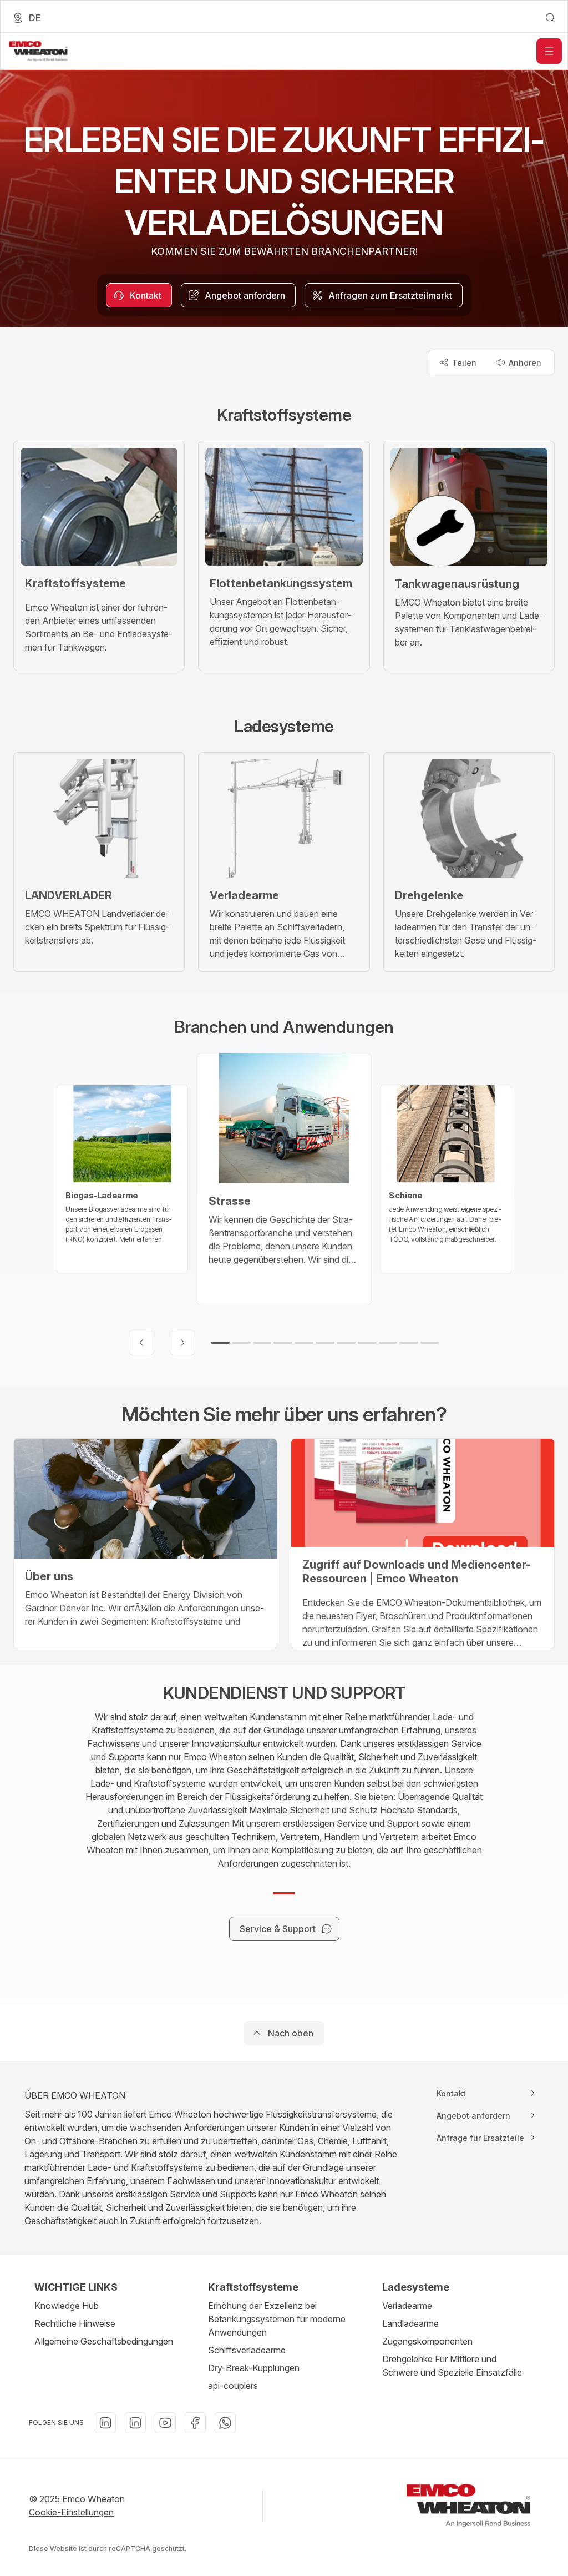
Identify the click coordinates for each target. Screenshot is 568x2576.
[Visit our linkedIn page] (105, 2423)
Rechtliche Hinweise (75, 2323)
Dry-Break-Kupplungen (254, 2368)
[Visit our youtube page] (165, 2423)
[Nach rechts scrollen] (182, 1343)
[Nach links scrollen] (141, 1343)
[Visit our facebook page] (195, 2423)
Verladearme (407, 2306)
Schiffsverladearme (247, 2350)
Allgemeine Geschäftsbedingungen (104, 2341)
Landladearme (410, 2323)
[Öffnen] (549, 51)
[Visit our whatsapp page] (225, 2423)
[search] (550, 18)
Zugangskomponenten (427, 2341)
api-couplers (233, 2386)
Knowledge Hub (67, 2306)
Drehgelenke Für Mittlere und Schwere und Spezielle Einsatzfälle (452, 2366)
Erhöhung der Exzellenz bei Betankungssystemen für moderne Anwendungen (277, 2319)
